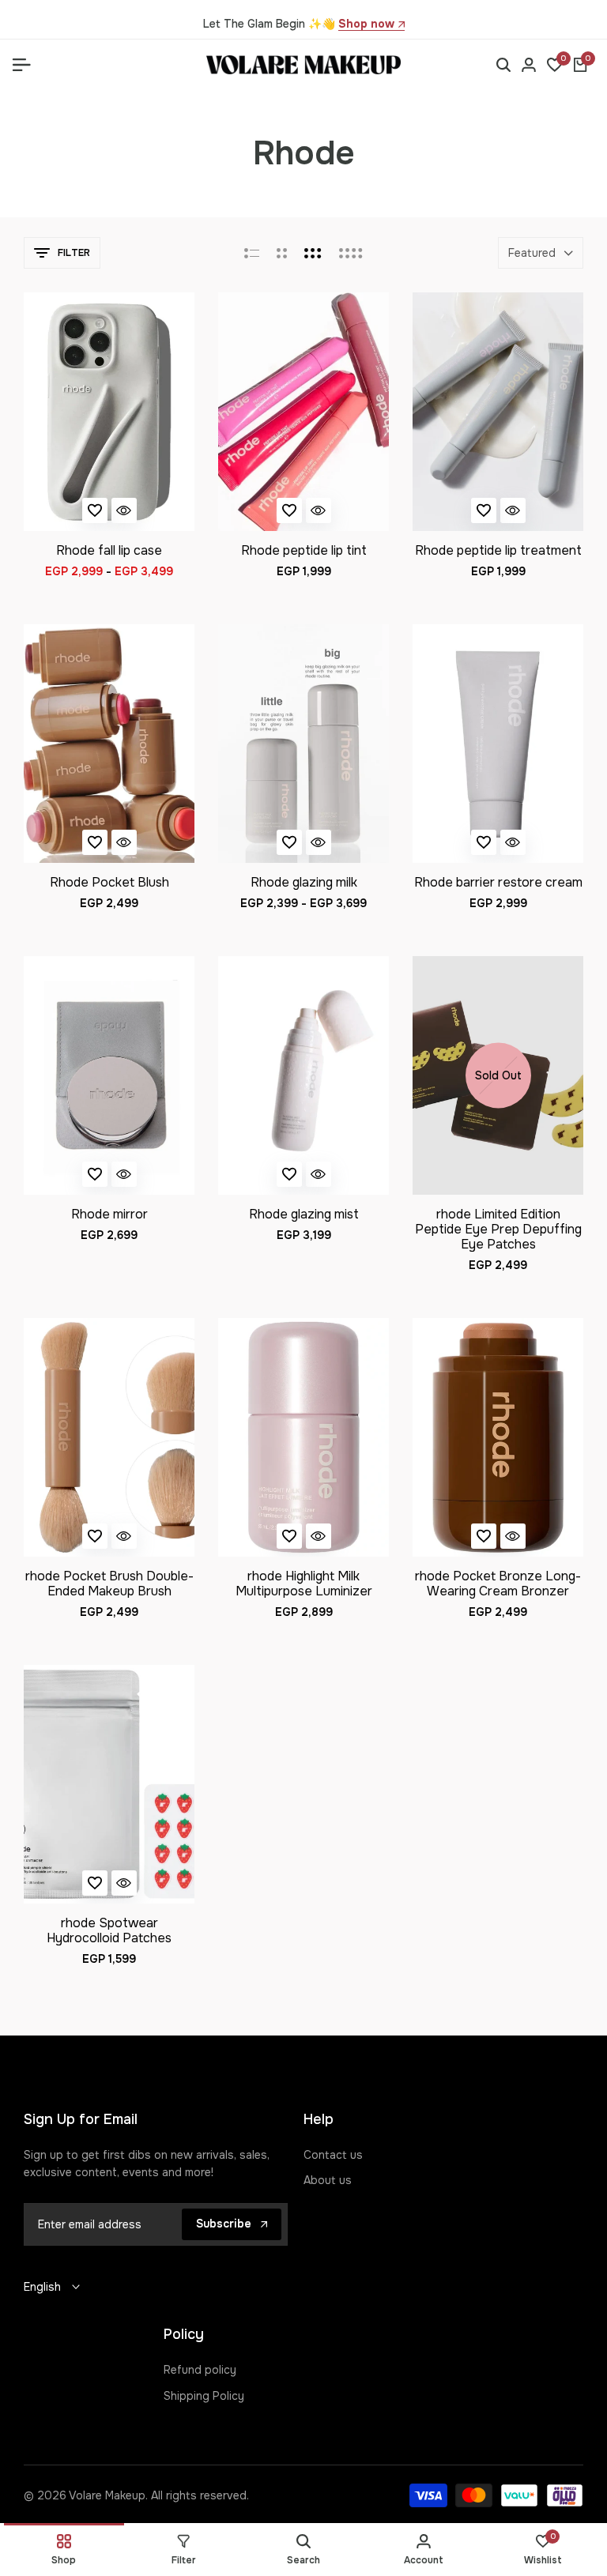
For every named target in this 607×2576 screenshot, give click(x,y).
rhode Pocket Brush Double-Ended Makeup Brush (109, 1584)
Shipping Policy (204, 2396)
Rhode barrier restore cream (498, 882)
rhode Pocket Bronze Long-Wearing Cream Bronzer (498, 1584)
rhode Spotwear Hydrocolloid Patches (109, 1930)
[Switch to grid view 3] (313, 253)
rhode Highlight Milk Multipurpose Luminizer (304, 1584)
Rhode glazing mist (304, 1214)
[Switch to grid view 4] (351, 253)
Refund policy (200, 2370)
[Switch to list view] (252, 253)
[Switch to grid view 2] (282, 253)
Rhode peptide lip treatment (498, 550)
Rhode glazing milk (304, 882)
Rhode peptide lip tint (304, 550)
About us (328, 2180)
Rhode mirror (109, 1214)
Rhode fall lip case (109, 550)
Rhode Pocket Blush (109, 882)
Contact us (333, 2155)
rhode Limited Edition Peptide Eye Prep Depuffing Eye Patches (498, 1230)
